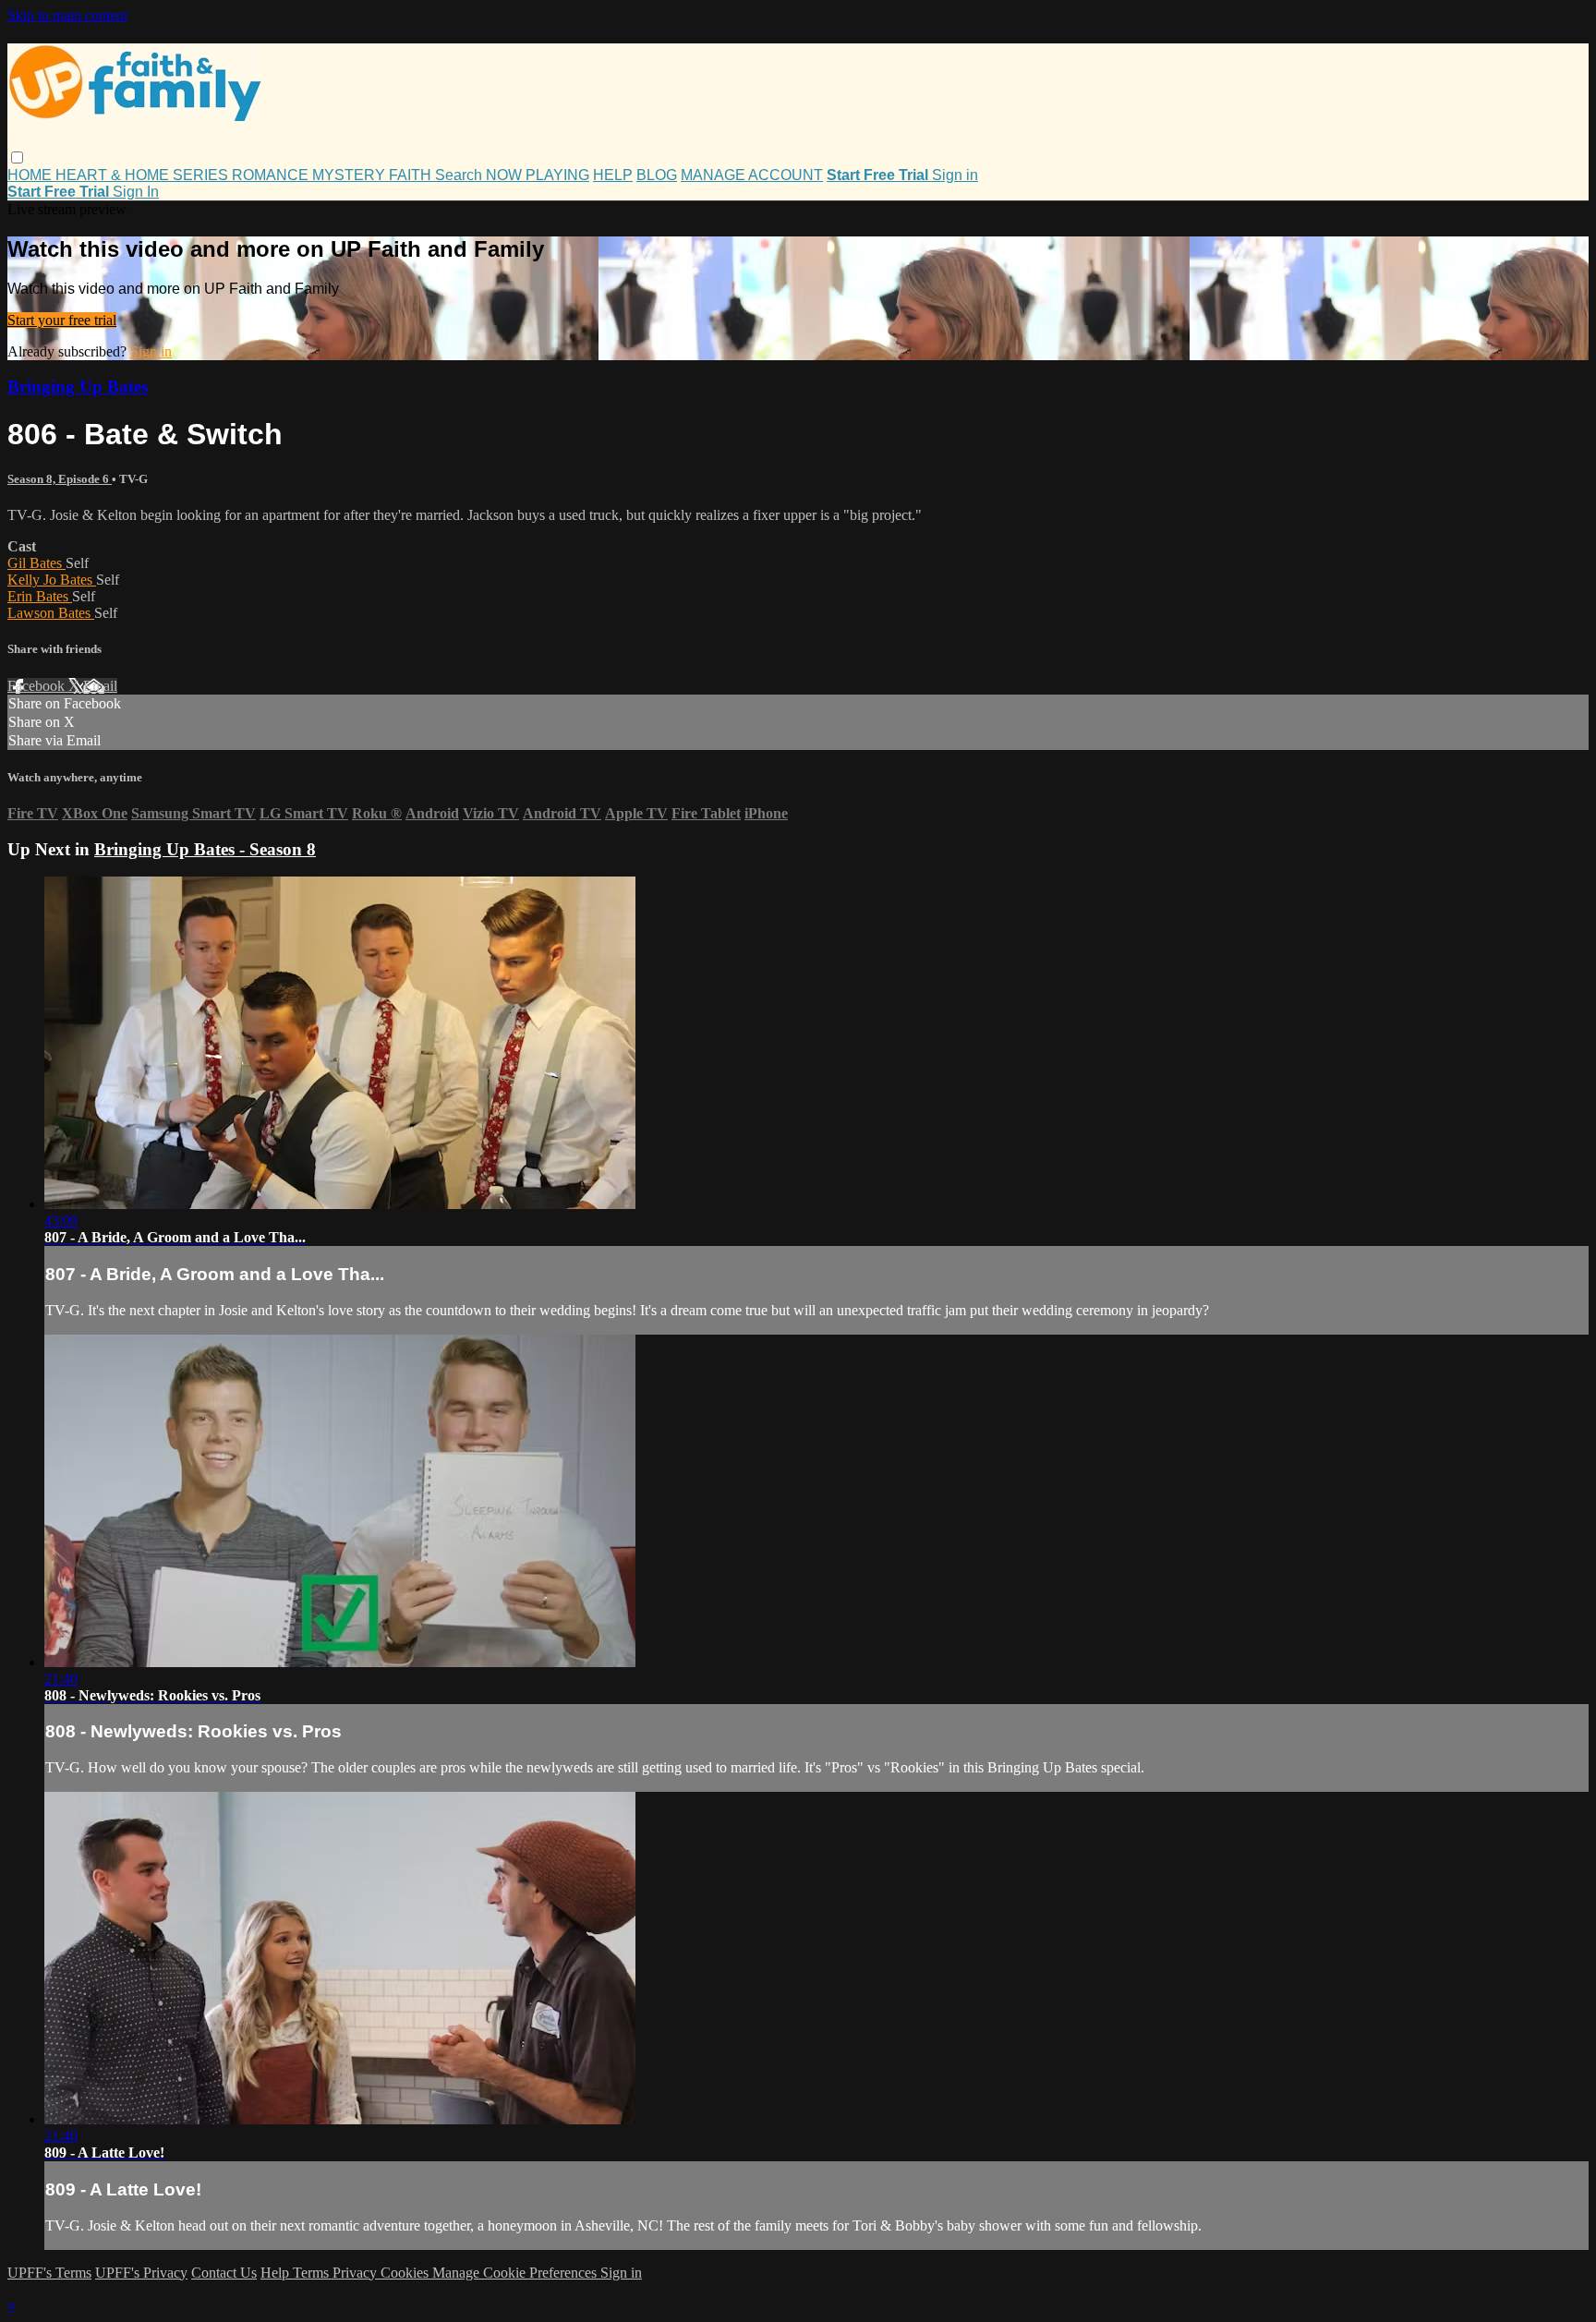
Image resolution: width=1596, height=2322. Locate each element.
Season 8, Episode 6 (60, 479)
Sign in (955, 175)
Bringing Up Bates (78, 387)
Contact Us (224, 2273)
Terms (313, 2273)
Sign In (136, 192)
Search (460, 175)
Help (277, 2273)
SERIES (202, 175)
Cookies (406, 2273)
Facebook (38, 686)
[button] (17, 157)
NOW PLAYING (538, 175)
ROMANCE (272, 175)
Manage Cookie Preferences (516, 2273)
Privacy (357, 2273)
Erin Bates (40, 596)
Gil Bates (36, 563)
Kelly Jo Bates (52, 580)
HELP (613, 175)
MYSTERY (351, 175)
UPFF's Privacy (141, 2273)
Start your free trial (62, 320)
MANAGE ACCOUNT (752, 175)
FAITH (412, 175)
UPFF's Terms (49, 2273)
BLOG (657, 175)
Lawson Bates (51, 613)
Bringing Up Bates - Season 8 (205, 849)
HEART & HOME (114, 175)
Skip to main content (67, 15)
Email (100, 686)
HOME (31, 175)
